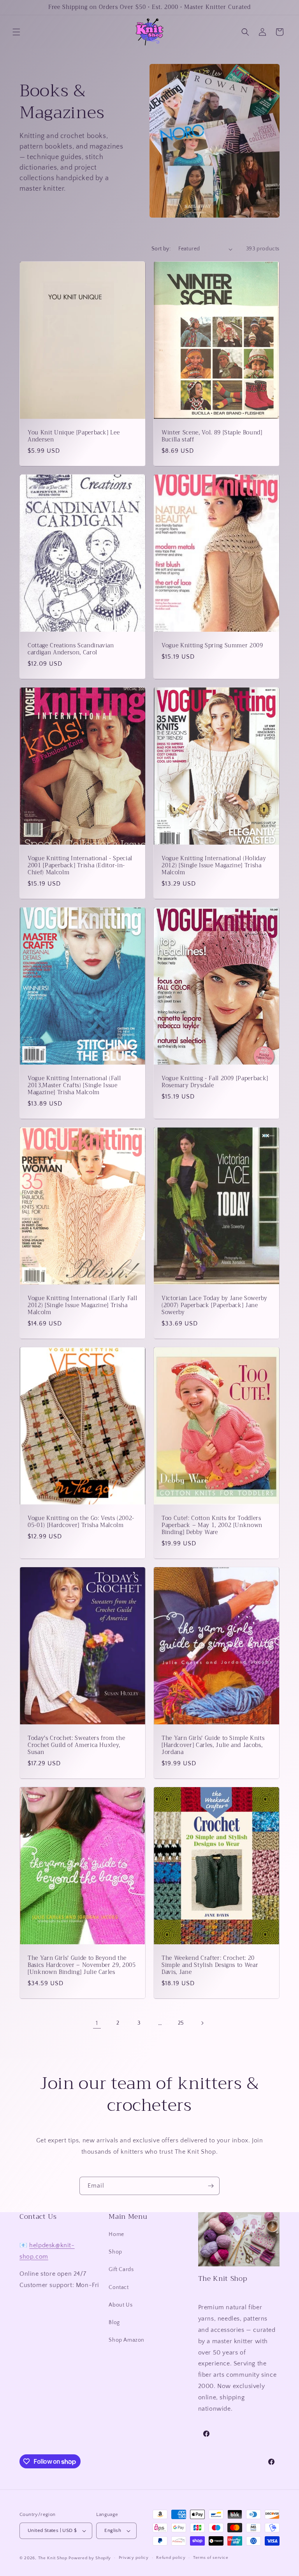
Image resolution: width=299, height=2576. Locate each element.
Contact (119, 2287)
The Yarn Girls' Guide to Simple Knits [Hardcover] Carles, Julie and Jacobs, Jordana (213, 1746)
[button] (16, 32)
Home (116, 2234)
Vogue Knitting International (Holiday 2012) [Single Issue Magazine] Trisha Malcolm (214, 865)
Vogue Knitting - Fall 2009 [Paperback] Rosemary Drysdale (215, 1082)
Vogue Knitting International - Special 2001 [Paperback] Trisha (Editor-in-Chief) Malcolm (80, 865)
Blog (114, 2323)
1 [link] (97, 2023)
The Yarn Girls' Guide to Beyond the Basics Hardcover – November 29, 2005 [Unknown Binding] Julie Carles (82, 1966)
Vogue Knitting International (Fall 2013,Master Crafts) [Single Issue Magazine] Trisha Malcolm (74, 1086)
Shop (115, 2252)
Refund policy (171, 2558)
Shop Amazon (127, 2340)
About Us (120, 2305)
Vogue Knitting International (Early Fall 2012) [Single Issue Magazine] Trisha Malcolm (82, 1306)
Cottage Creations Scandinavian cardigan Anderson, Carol (71, 649)
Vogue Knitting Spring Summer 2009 (212, 646)
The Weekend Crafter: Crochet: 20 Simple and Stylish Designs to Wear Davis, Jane (210, 1966)
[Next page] (202, 2023)
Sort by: (161, 249)
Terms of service (211, 2558)
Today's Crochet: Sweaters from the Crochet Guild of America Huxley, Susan (76, 1746)
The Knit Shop (53, 2558)
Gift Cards (121, 2270)
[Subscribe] (211, 2186)
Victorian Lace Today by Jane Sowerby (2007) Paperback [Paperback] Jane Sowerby (215, 1306)
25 (181, 2023)
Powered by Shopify (90, 2558)
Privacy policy (134, 2558)
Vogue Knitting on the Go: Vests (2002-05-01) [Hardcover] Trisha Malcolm (81, 1522)
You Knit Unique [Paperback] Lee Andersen (74, 436)
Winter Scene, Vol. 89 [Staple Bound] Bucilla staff (212, 436)
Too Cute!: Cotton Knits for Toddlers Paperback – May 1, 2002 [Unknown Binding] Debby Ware (212, 1526)
